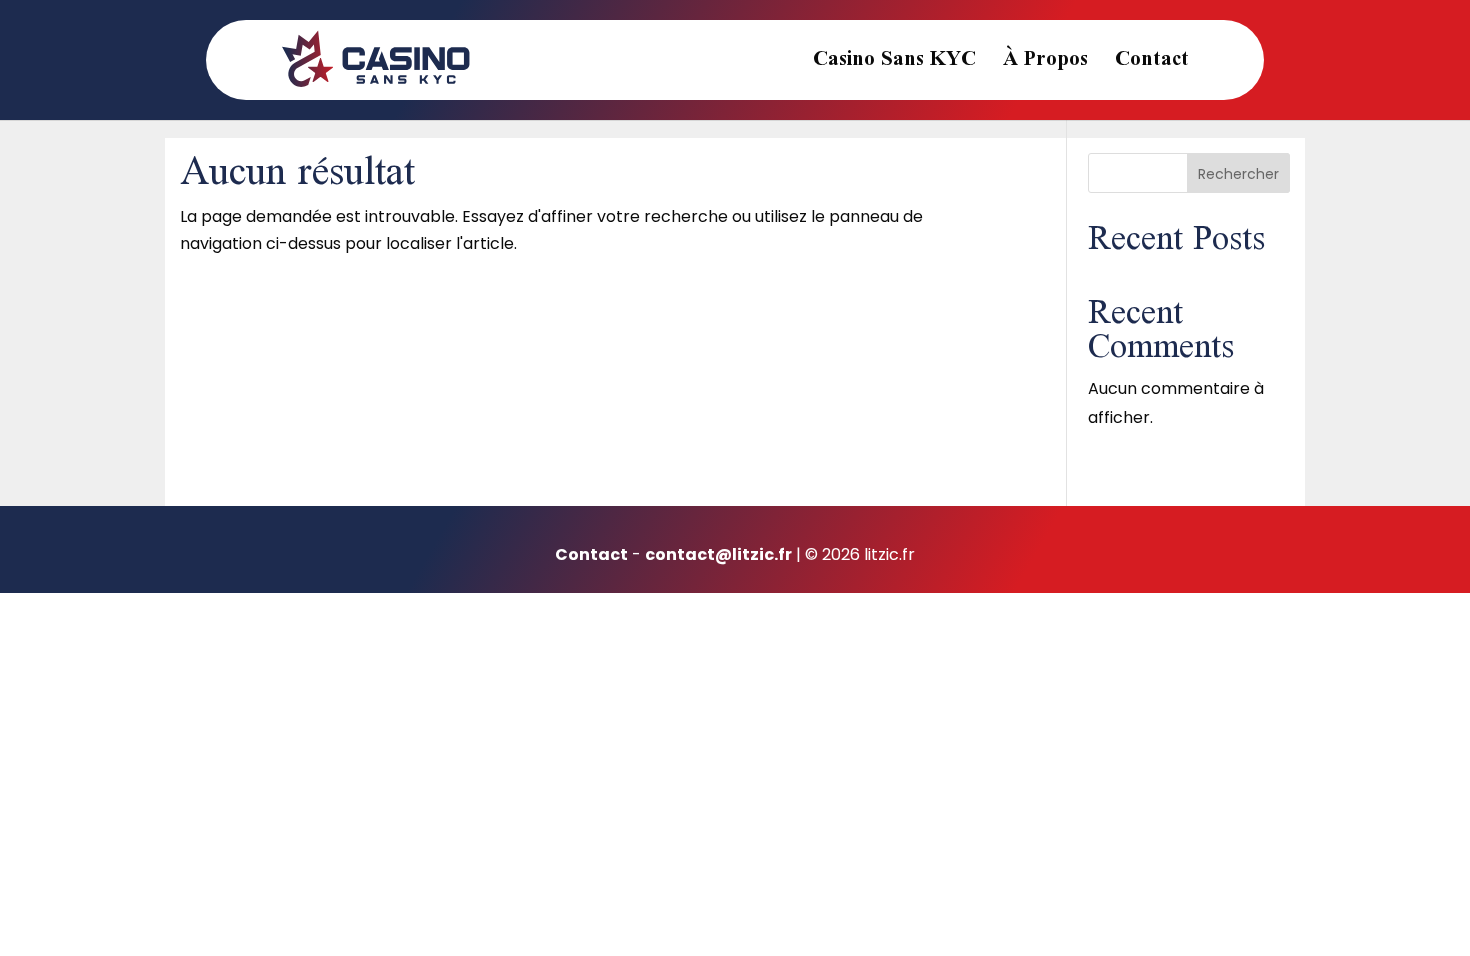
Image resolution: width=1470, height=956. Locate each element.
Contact (1152, 67)
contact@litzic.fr (718, 554)
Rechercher (1238, 174)
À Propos (1045, 67)
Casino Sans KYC (894, 67)
